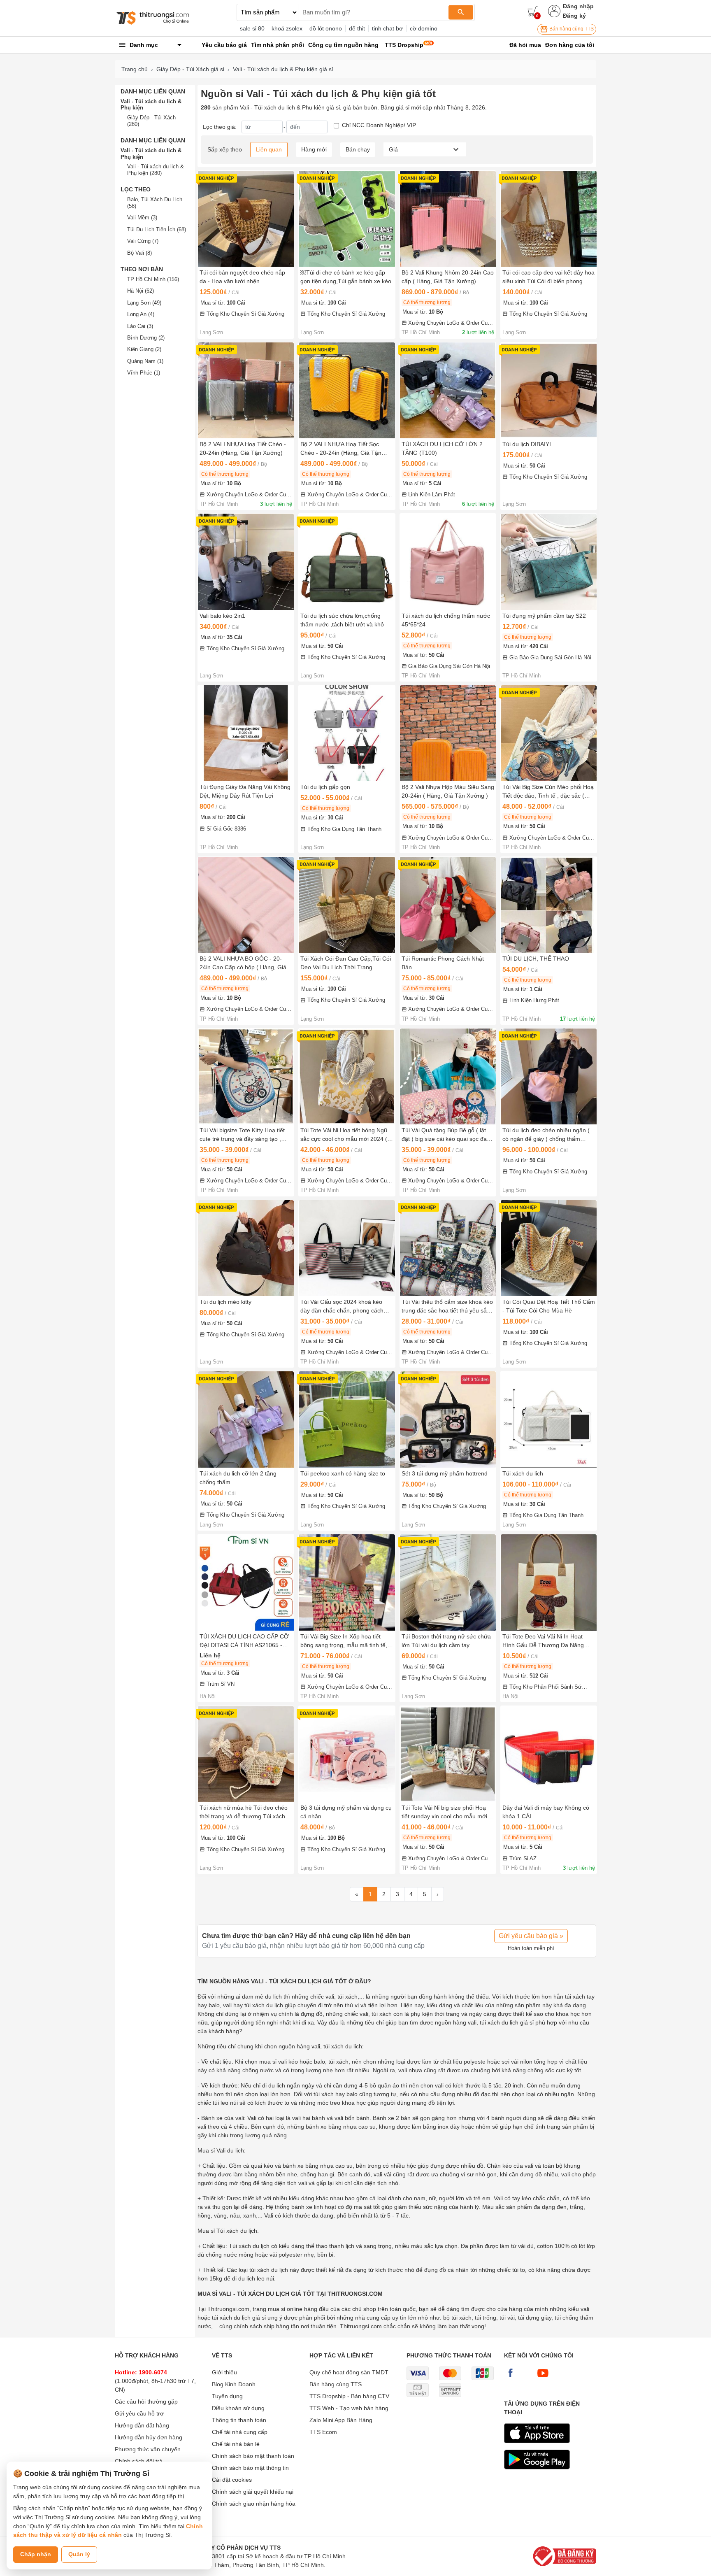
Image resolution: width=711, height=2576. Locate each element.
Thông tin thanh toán (239, 2420)
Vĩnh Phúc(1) (144, 373)
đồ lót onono (326, 28)
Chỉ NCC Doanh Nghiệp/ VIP (379, 125)
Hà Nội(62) (141, 291)
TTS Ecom (323, 2432)
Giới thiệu (224, 2372)
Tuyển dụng (227, 2396)
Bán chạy (358, 149)
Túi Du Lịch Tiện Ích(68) (157, 229)
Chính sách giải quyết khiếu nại (253, 2492)
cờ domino (424, 28)
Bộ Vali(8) (139, 253)
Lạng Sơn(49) (144, 303)
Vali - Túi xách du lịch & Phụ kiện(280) (156, 170)
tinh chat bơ (387, 28)
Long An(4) (141, 314)
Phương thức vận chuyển (148, 2449)
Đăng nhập (578, 6)
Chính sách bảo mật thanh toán (253, 2456)
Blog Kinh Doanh (234, 2384)
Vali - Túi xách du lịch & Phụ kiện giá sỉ (283, 69)
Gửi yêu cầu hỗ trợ (139, 2413)
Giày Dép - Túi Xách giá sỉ (190, 69)
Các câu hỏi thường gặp (146, 2401)
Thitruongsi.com (228, 2309)
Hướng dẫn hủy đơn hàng (149, 2437)
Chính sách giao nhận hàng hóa (254, 2504)
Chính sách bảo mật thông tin (250, 2468)
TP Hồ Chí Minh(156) (153, 279)
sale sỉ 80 (252, 28)
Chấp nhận (36, 2554)
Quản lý (79, 2554)
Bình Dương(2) (146, 338)
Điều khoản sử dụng (238, 2408)
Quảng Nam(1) (145, 361)
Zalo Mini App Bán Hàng (341, 2420)
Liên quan (269, 149)
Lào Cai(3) (140, 326)
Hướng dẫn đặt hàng (142, 2425)
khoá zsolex (287, 28)
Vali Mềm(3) (142, 218)
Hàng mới (314, 149)
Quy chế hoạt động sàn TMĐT (349, 2372)
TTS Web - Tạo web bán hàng (349, 2408)
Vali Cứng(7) (143, 241)
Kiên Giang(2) (144, 349)
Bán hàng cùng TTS (571, 29)
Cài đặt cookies (232, 2480)
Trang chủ (135, 69)
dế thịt (357, 28)
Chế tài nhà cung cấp (240, 2432)
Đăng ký (574, 16)
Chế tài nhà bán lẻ (236, 2444)
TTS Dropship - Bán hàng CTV (349, 2396)
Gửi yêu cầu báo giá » (531, 1936)
